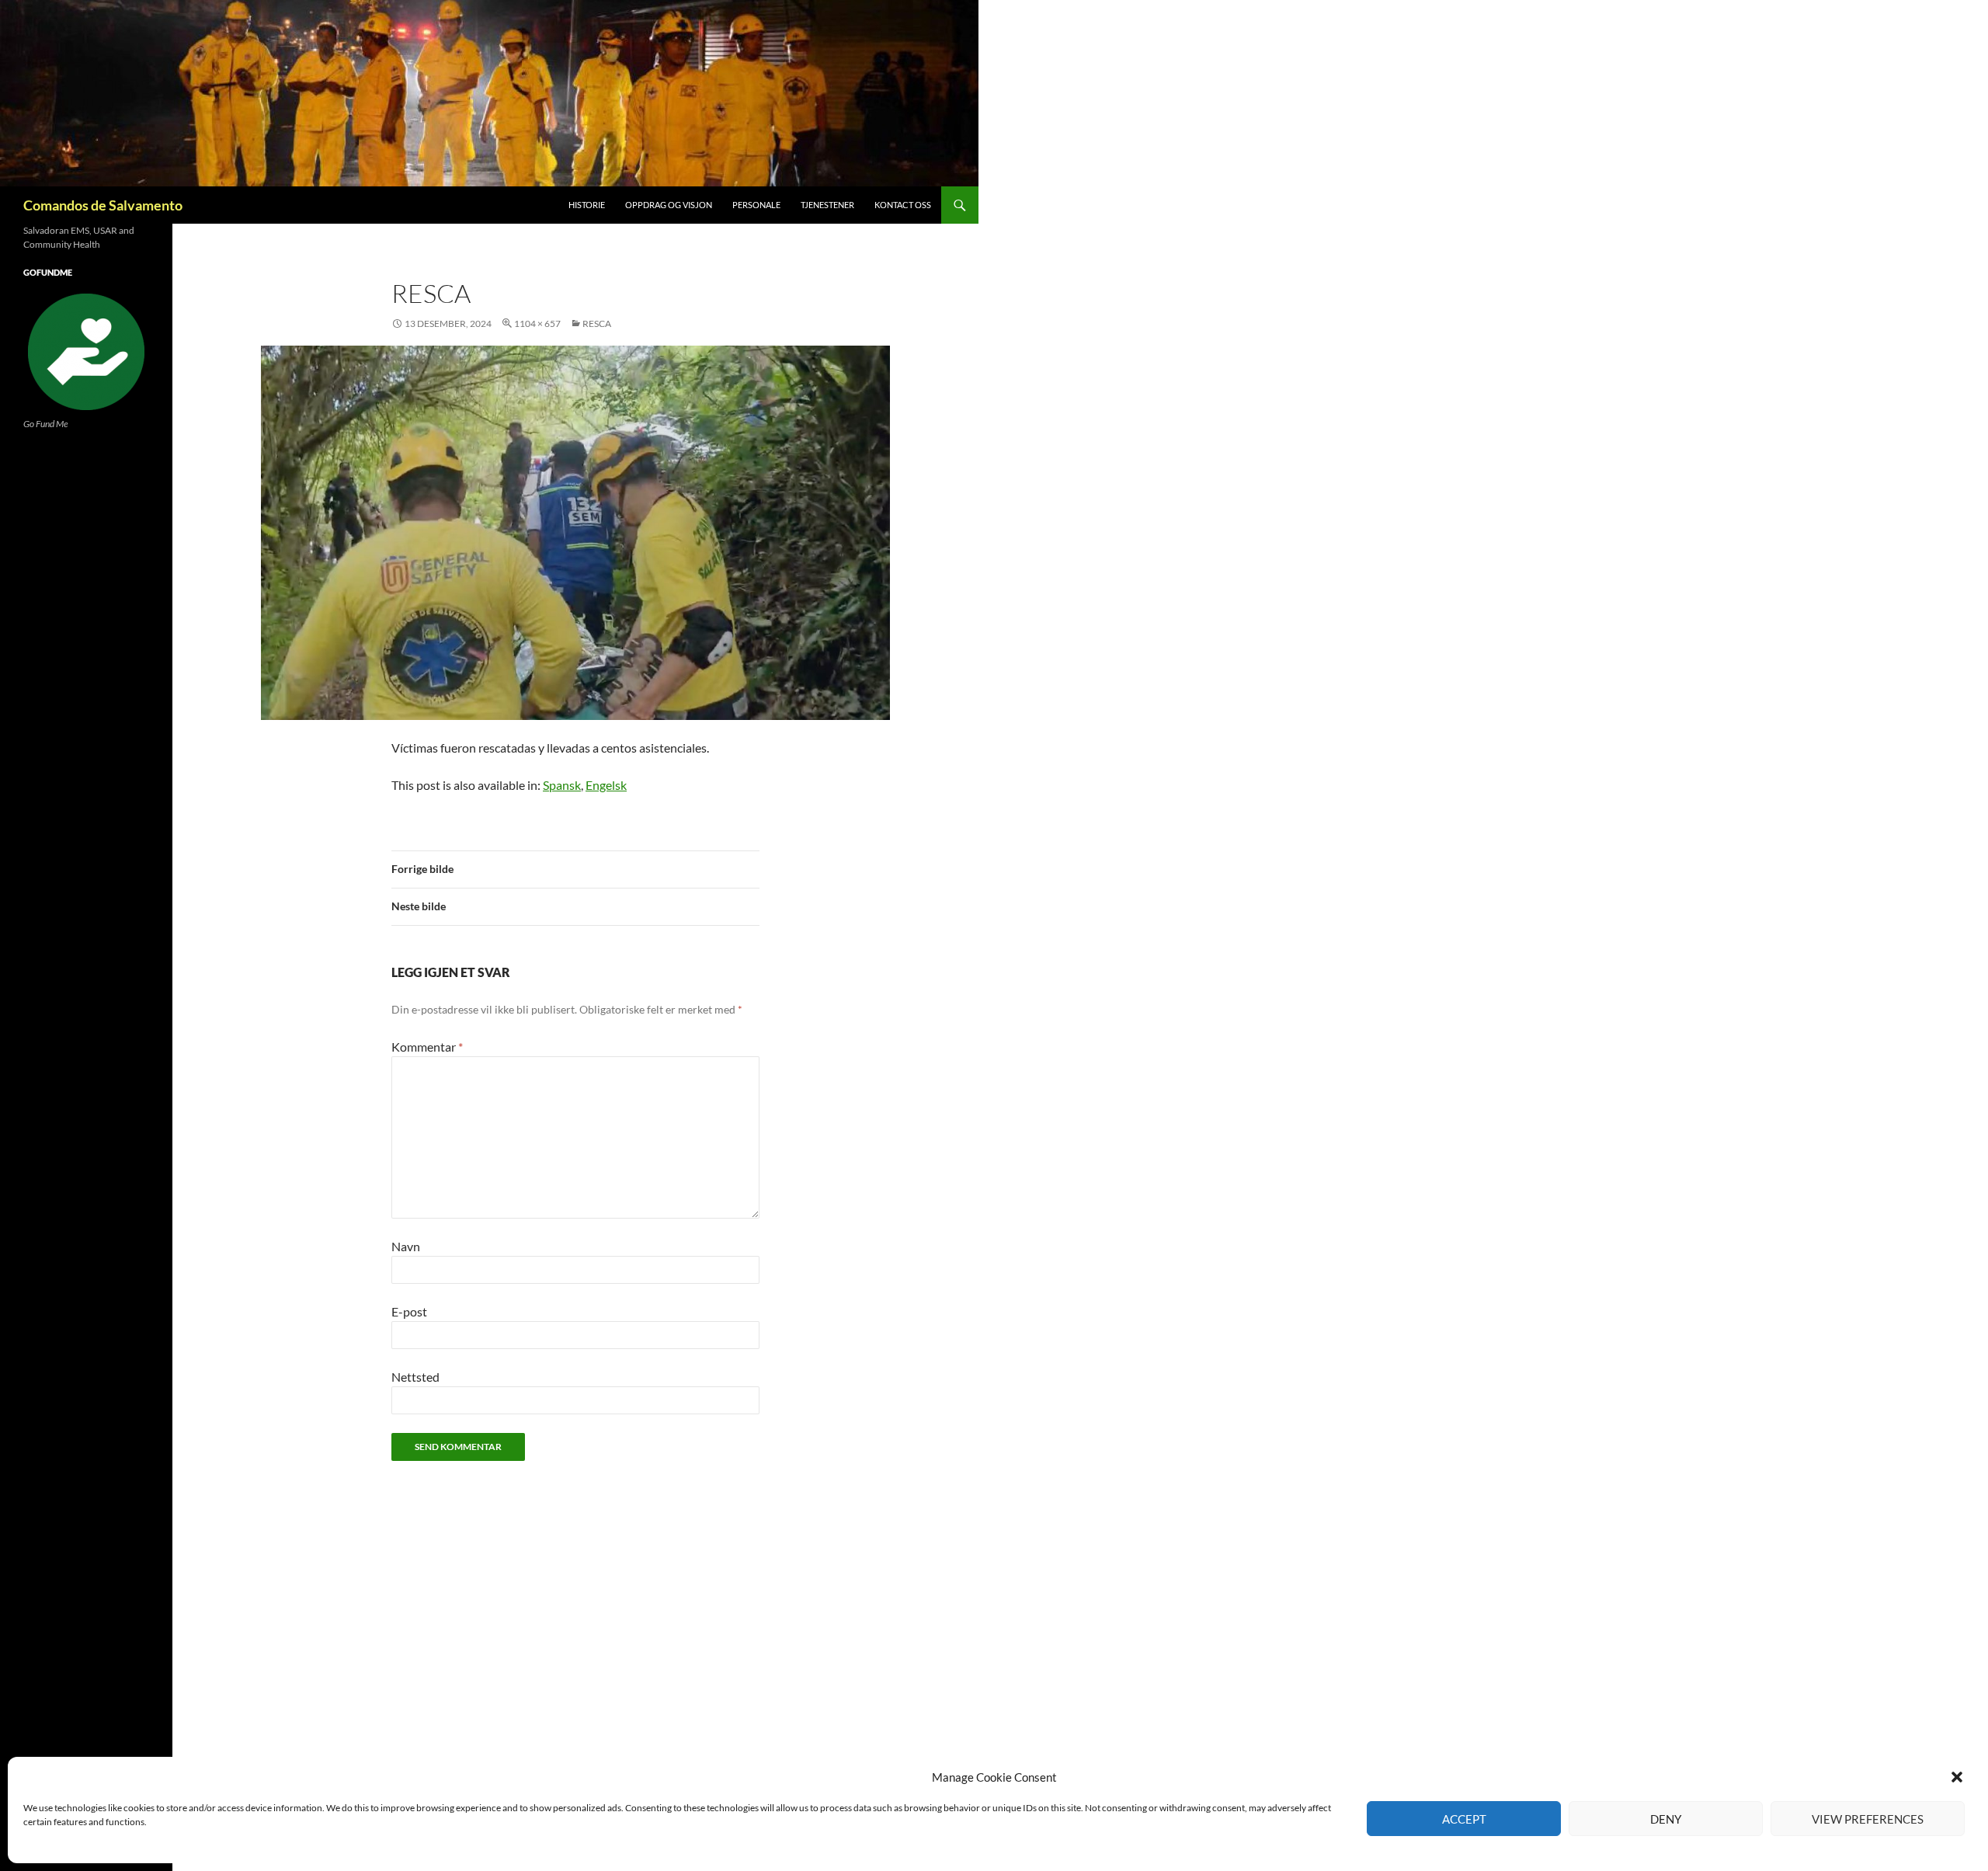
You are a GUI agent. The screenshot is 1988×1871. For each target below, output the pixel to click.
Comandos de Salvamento (103, 205)
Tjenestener (827, 205)
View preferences (1868, 1819)
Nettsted (415, 1377)
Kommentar (427, 1047)
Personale (756, 205)
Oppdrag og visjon (669, 205)
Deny (1666, 1819)
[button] (1957, 1777)
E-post (409, 1311)
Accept (1464, 1819)
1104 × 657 (537, 323)
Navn (406, 1246)
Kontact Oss (903, 205)
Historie (587, 205)
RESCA (597, 323)
